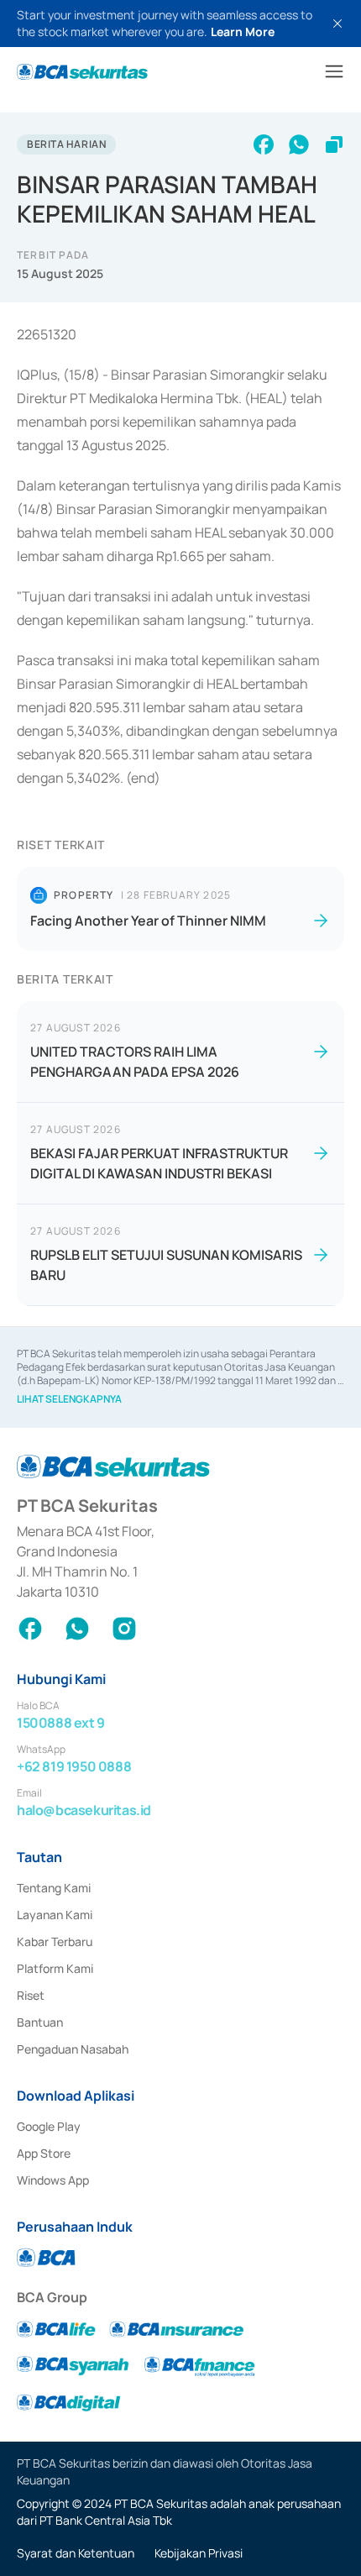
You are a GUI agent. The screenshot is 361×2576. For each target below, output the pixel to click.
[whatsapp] (299, 144)
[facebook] (264, 144)
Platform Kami (55, 1968)
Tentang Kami (54, 1888)
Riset (31, 1995)
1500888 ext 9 (61, 1723)
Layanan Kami (55, 1915)
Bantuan (40, 2022)
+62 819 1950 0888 (74, 1766)
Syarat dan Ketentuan (76, 2553)
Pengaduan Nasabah (73, 2049)
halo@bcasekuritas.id (84, 1810)
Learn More (243, 31)
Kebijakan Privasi (199, 2553)
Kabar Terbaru (55, 1941)
